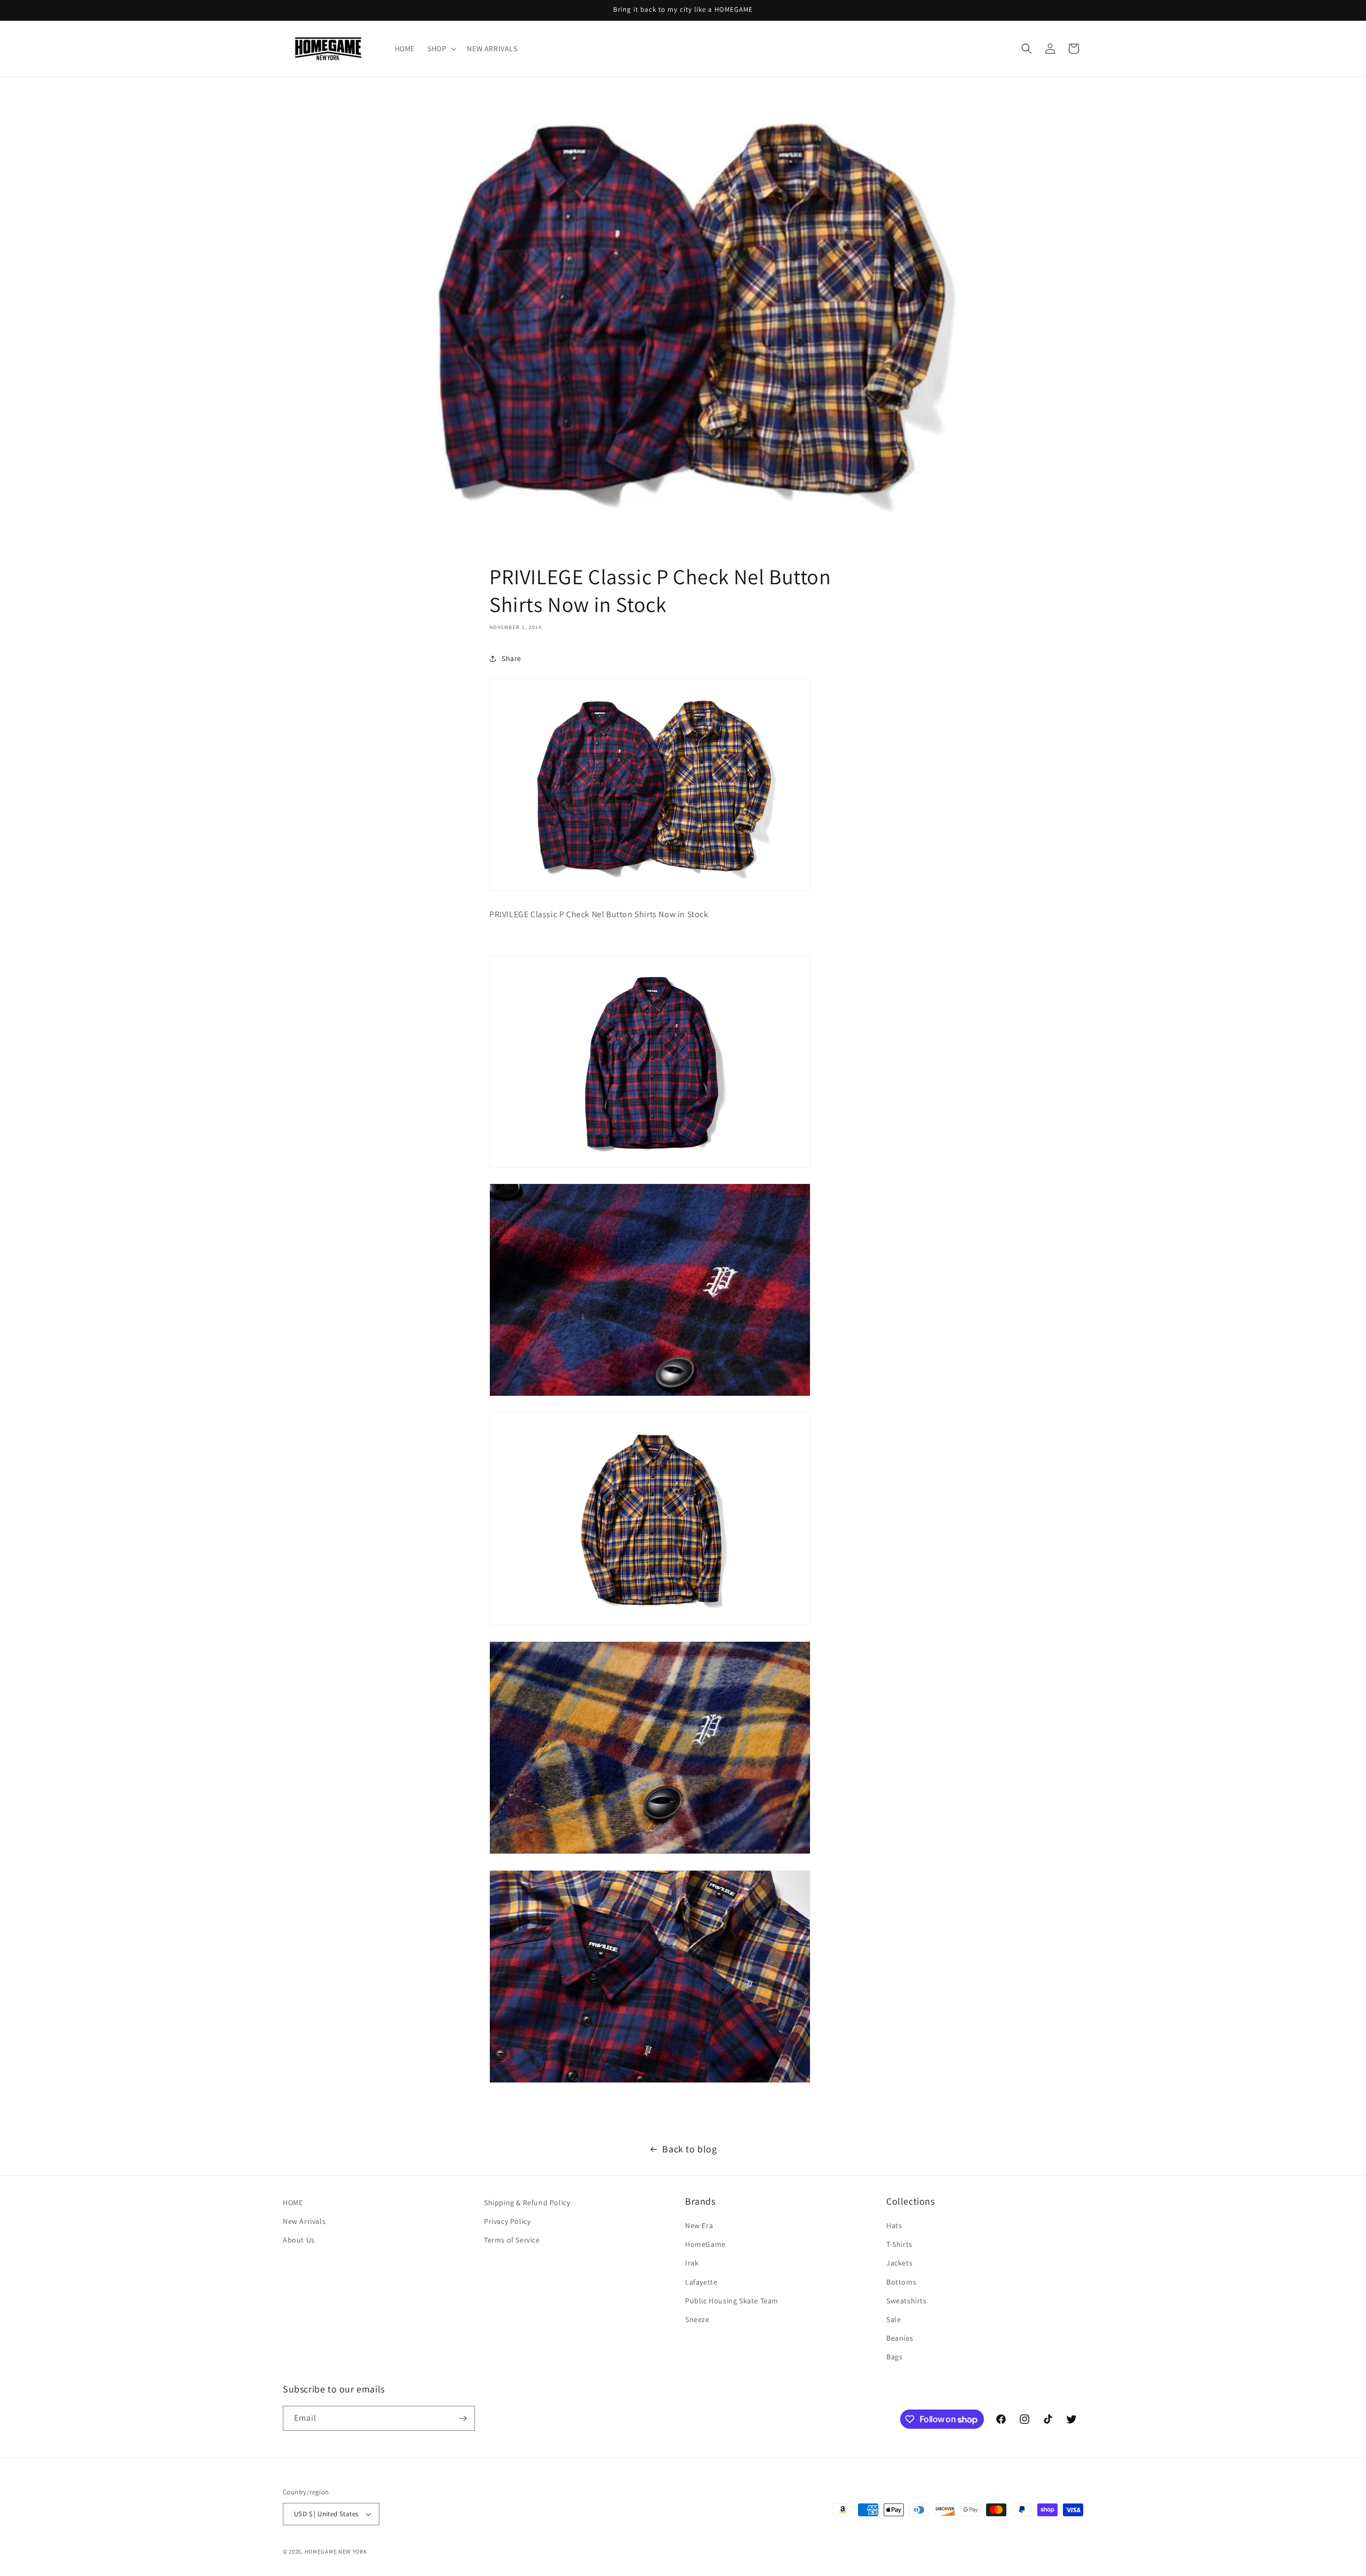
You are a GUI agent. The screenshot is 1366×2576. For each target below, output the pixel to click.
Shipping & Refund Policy (527, 2203)
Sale (894, 2319)
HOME (293, 2203)
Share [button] (511, 658)
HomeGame (705, 2244)
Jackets (899, 2263)
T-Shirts (899, 2244)
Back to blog (689, 2149)
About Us (299, 2240)
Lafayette (701, 2282)
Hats (894, 2225)
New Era (699, 2225)
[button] (441, 49)
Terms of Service (512, 2240)
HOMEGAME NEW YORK (336, 2551)
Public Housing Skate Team (732, 2301)
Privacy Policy (507, 2221)
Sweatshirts (907, 2301)
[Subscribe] (463, 2418)
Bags (894, 2357)
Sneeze (697, 2319)
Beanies (900, 2338)
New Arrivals (304, 2221)
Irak (692, 2263)
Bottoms (901, 2282)
